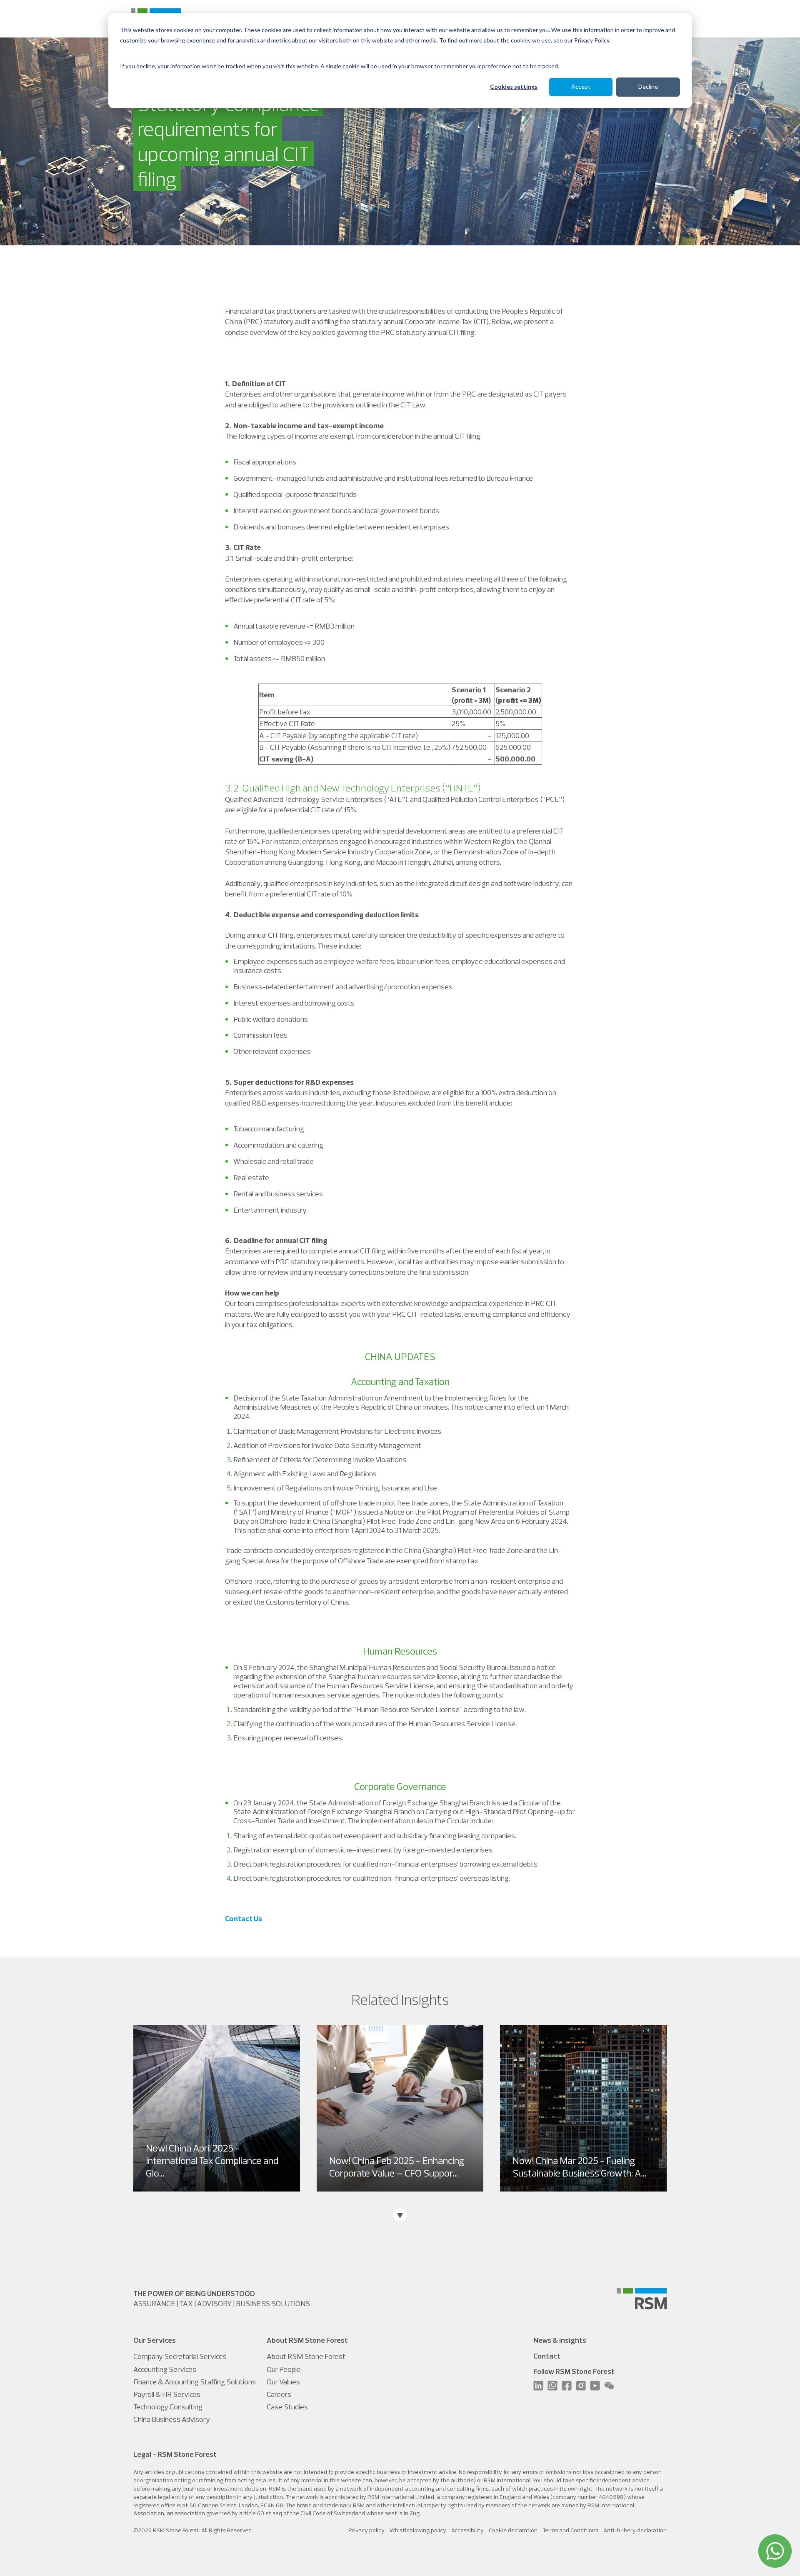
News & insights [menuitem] (560, 2340)
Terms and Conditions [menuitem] (570, 2530)
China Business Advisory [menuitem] (172, 2419)
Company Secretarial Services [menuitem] (180, 2356)
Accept (581, 86)
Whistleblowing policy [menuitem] (418, 2530)
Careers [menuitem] (279, 2394)
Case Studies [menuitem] (287, 2407)
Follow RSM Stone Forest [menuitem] (574, 2371)
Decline (648, 86)
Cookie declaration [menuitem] (513, 2530)
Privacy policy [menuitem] (366, 2530)
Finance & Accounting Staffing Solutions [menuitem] (195, 2382)
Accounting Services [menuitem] (165, 2369)
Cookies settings (514, 86)
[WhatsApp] (775, 2551)
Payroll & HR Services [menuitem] (167, 2394)
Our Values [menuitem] (283, 2382)
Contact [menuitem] (547, 2356)
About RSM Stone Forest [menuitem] (306, 2356)
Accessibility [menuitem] (467, 2530)
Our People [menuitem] (284, 2369)
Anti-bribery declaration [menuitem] (635, 2530)
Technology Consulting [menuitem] (168, 2407)
